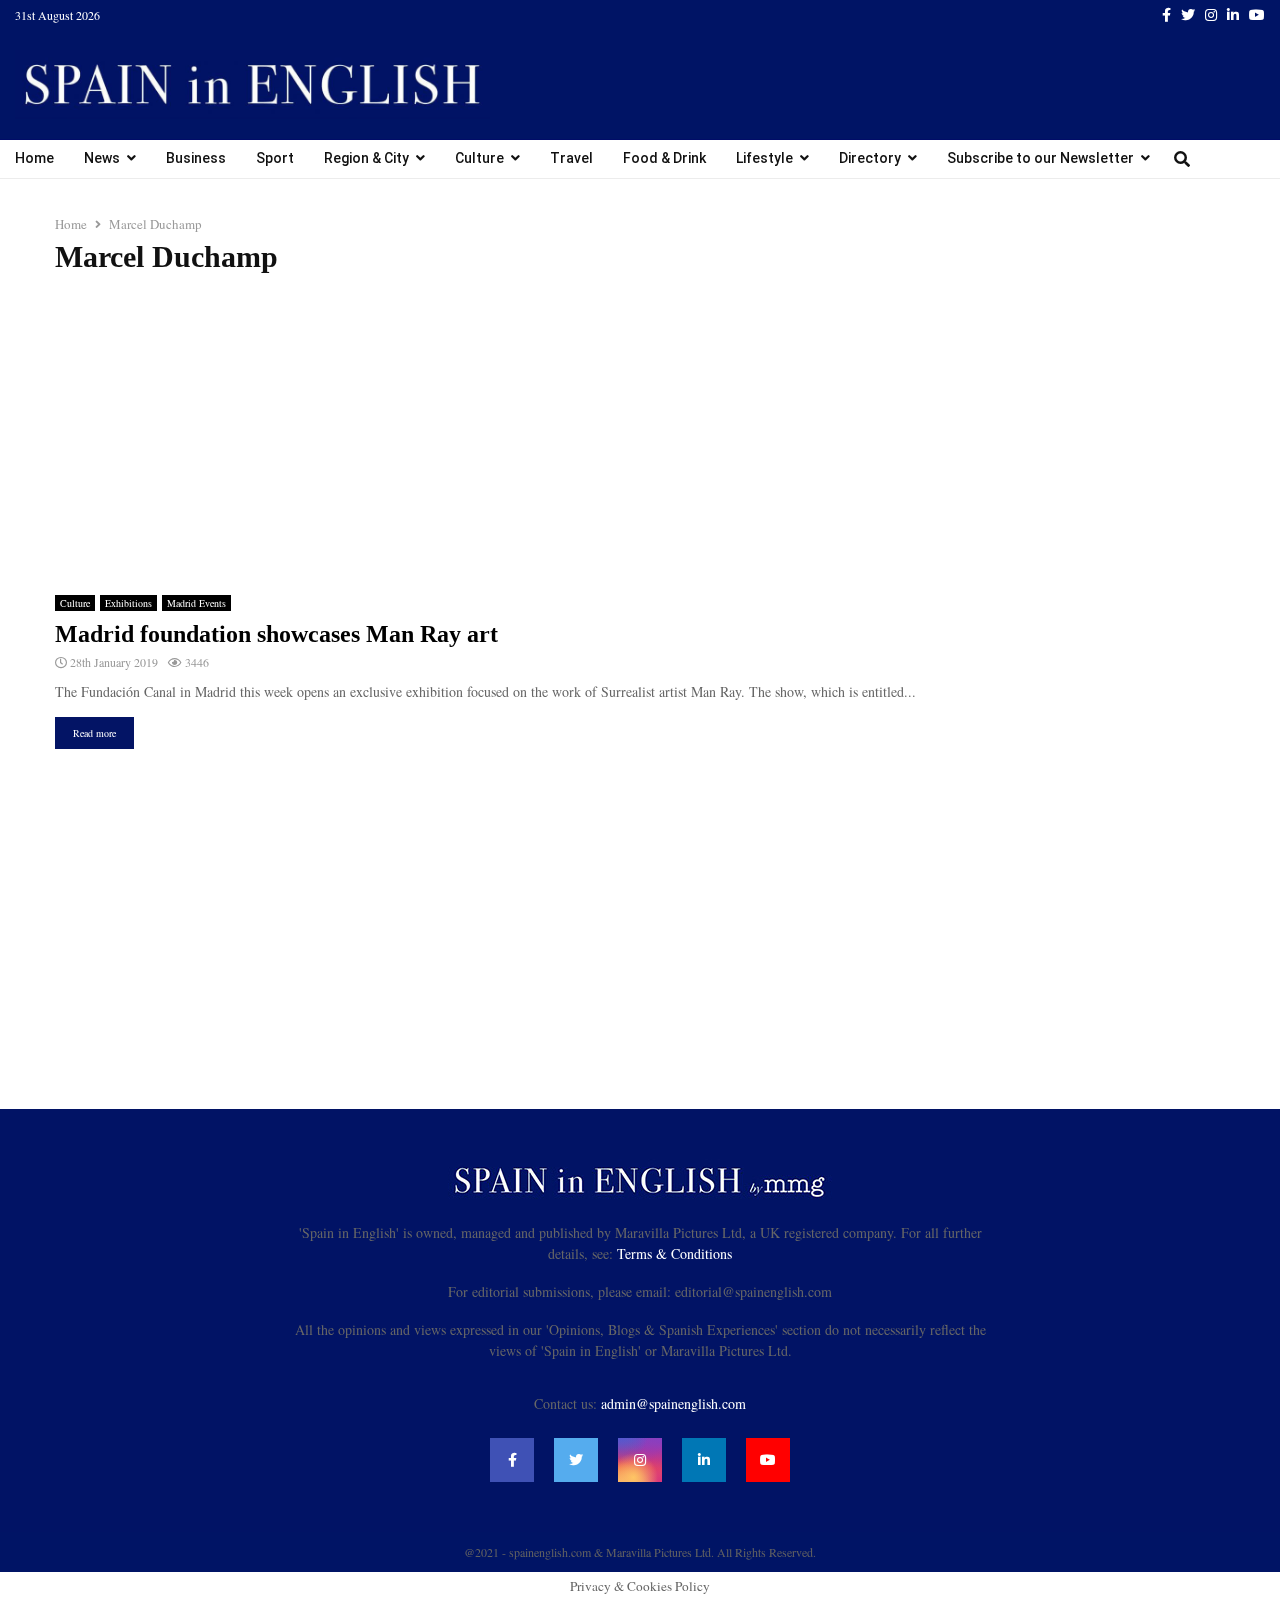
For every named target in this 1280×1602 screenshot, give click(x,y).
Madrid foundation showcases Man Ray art (276, 634)
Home (34, 158)
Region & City (366, 158)
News (102, 158)
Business (196, 158)
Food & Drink (664, 158)
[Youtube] (768, 1460)
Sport (275, 158)
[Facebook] (512, 1460)
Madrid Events (196, 603)
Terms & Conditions (674, 1253)
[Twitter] (576, 1460)
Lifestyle (764, 158)
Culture (479, 158)
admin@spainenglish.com (673, 1403)
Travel (571, 158)
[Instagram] (640, 1460)
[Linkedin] (704, 1460)
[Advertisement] (640, 435)
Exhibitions (128, 603)
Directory (870, 158)
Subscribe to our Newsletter (1040, 158)
